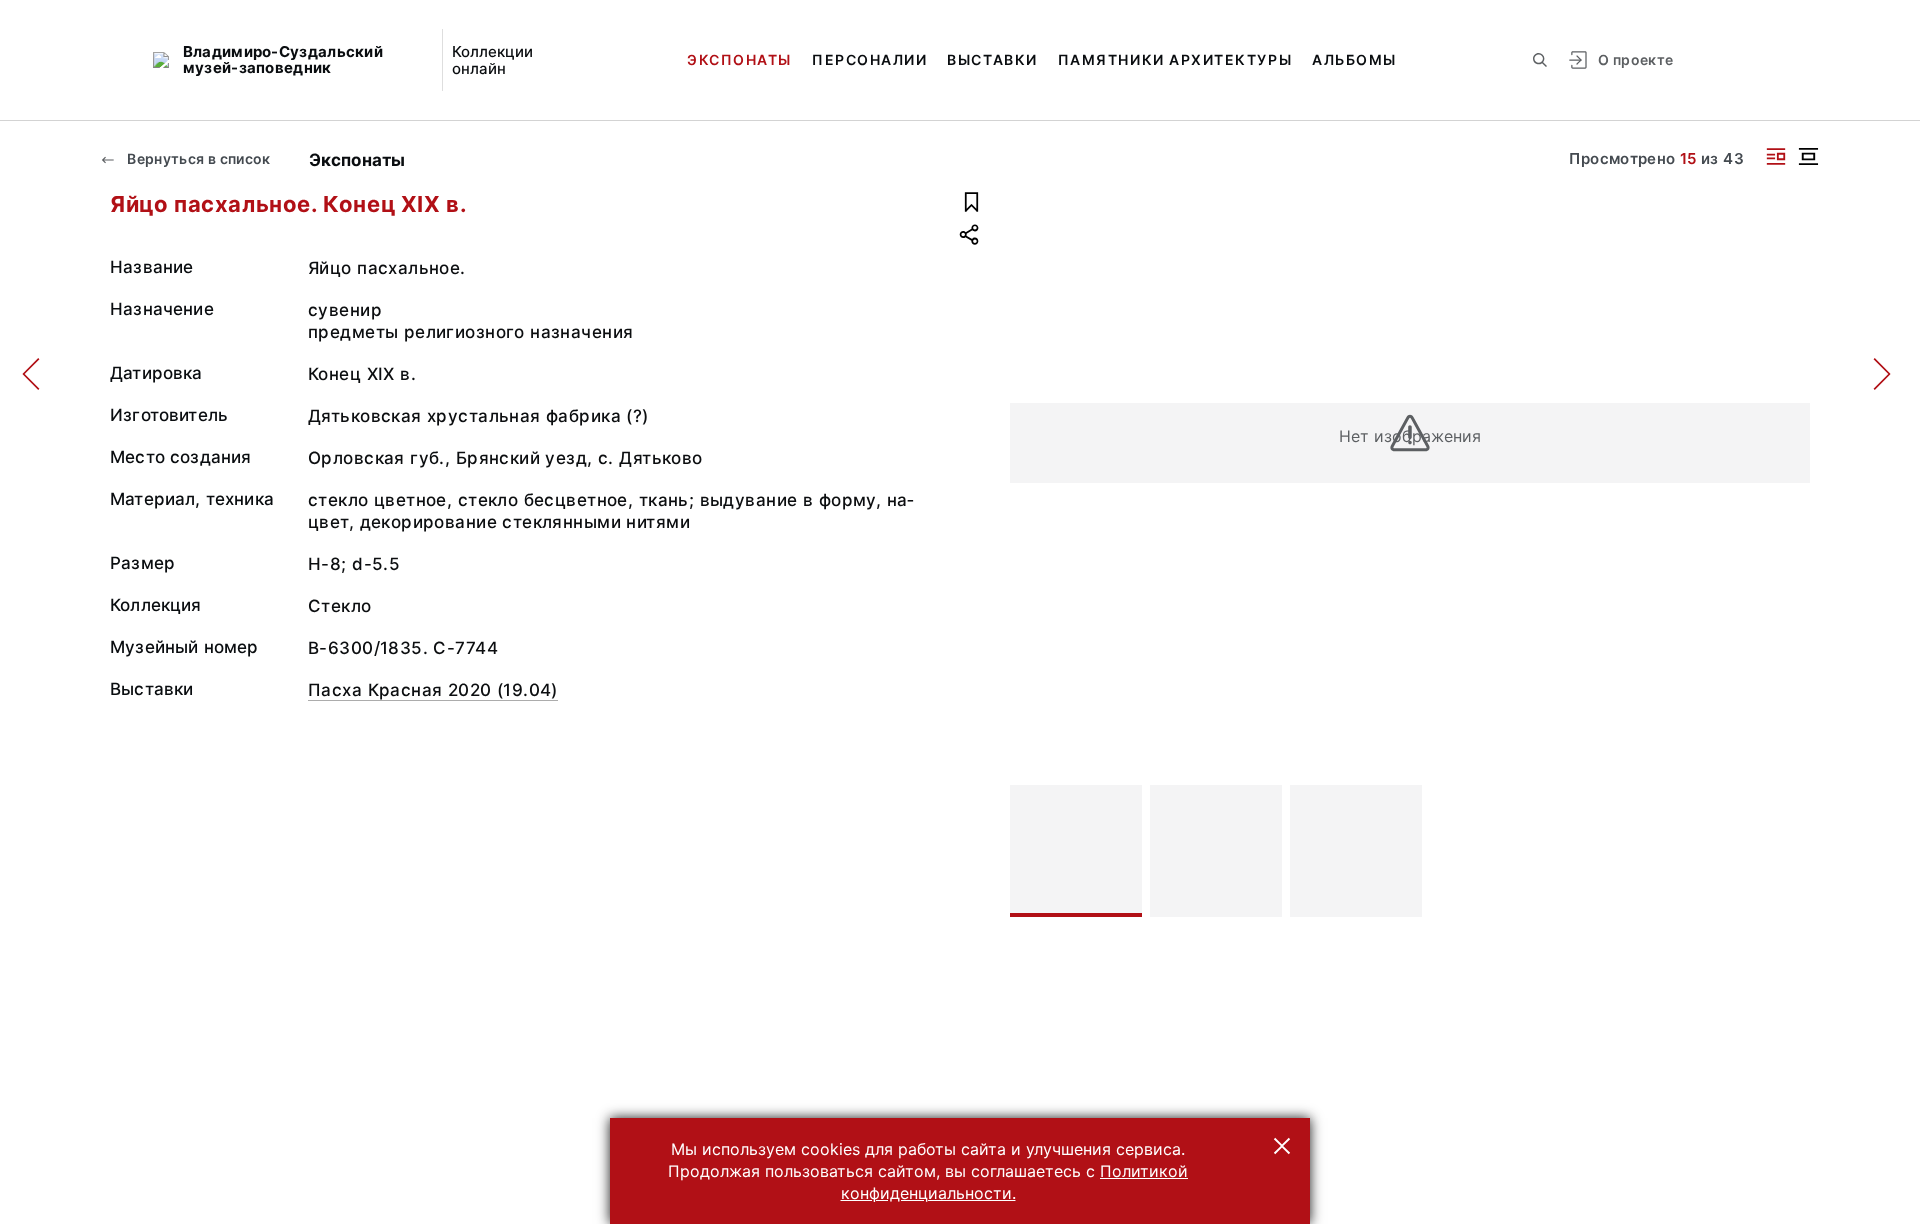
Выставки (992, 59)
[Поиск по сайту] (1540, 60)
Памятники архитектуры (1175, 59)
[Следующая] (1786, 851)
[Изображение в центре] (1808, 156)
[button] (1282, 1146)
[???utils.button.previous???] (1034, 851)
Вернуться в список (197, 158)
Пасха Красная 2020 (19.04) (433, 690)
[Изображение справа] (1776, 156)
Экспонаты (739, 59)
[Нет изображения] (1076, 851)
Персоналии (869, 59)
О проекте (1635, 59)
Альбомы (1354, 59)
